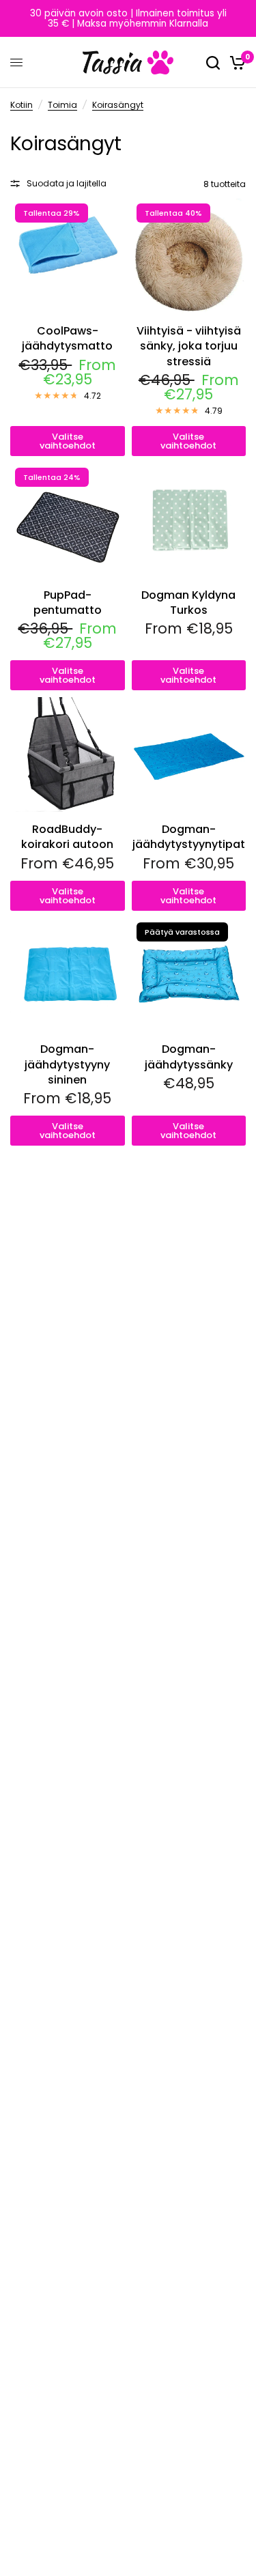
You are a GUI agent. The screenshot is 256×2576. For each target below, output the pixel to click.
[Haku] (213, 62)
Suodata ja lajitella (67, 183)
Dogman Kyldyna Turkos (188, 603)
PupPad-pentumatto (68, 603)
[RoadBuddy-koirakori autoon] (68, 754)
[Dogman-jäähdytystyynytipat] (189, 754)
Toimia (62, 105)
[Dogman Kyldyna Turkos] (189, 520)
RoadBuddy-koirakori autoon (67, 837)
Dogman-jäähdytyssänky (189, 1057)
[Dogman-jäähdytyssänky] (189, 975)
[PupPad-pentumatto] (68, 520)
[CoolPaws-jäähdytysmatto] (68, 256)
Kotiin (22, 105)
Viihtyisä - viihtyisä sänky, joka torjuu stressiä (189, 346)
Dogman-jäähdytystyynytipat (189, 837)
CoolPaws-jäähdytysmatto (67, 339)
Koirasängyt (118, 105)
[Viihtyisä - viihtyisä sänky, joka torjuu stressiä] (189, 256)
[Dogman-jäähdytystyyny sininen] (68, 975)
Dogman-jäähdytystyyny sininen (67, 1065)
